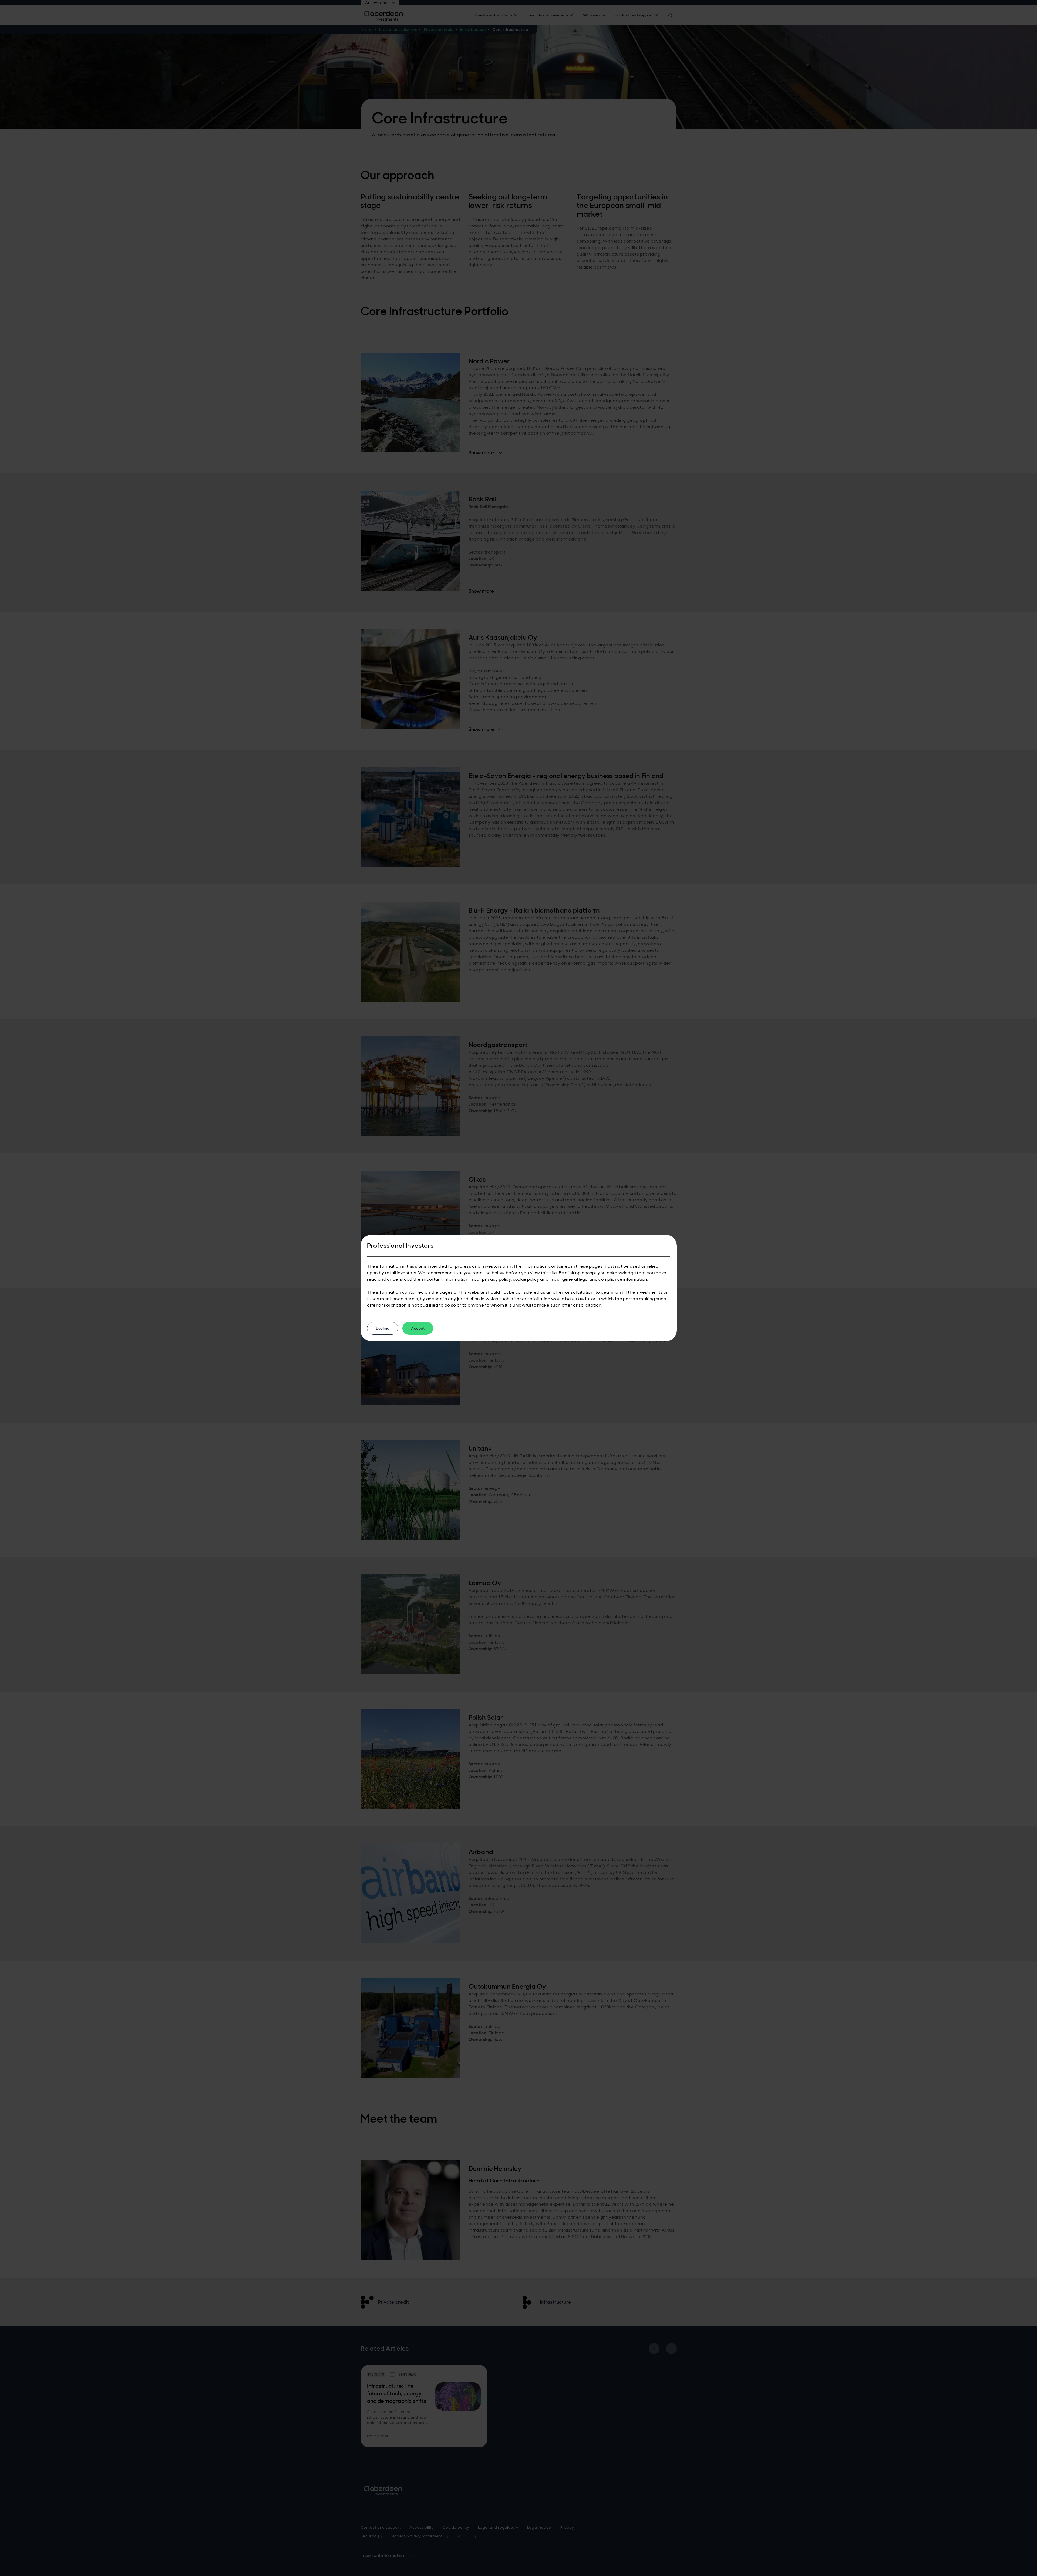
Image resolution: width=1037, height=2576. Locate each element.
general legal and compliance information (605, 1279)
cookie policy (526, 1279)
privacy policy (496, 1279)
